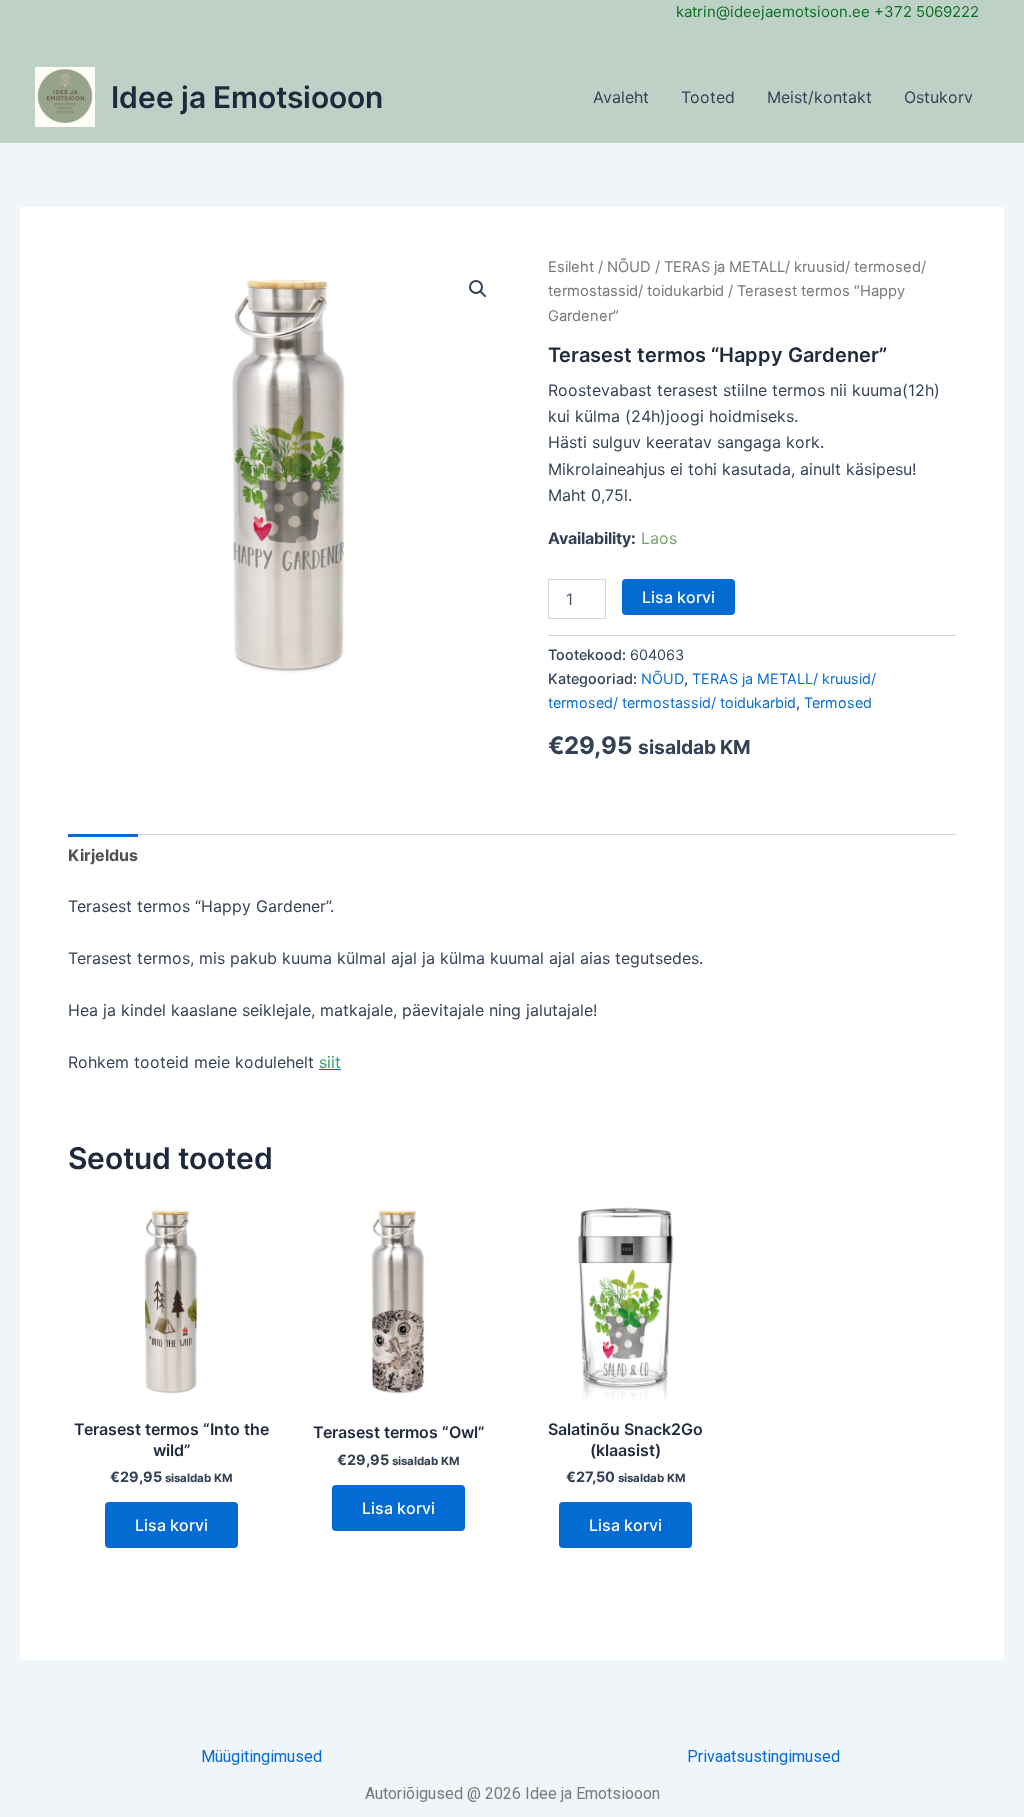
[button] (478, 289)
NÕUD (629, 267)
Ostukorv (938, 97)
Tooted (708, 97)
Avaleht (621, 97)
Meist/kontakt (819, 97)
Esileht (571, 267)
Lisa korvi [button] (171, 1525)
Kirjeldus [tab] (103, 855)
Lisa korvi (678, 597)
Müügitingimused (261, 1756)
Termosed (838, 702)
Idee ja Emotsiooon (247, 97)
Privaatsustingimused (763, 1756)
